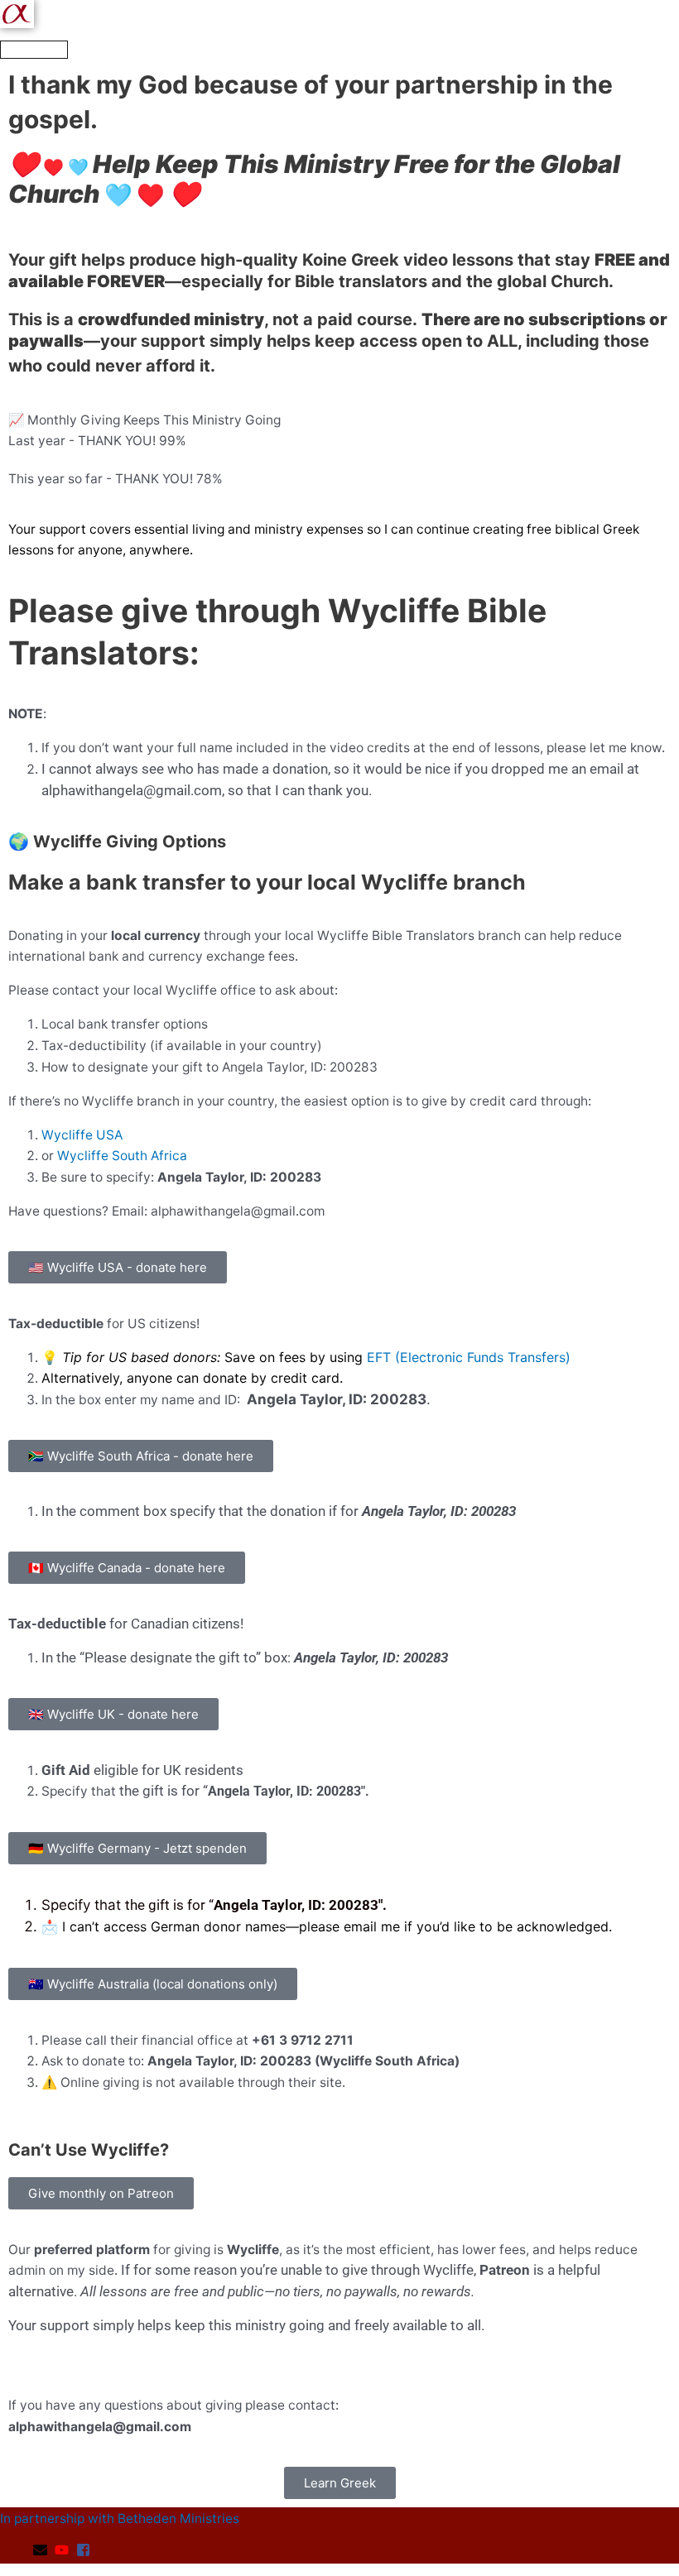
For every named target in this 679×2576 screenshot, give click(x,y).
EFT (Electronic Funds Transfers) (469, 1357)
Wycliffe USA (82, 1135)
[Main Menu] (34, 50)
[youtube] (64, 2550)
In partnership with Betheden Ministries (120, 2518)
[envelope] (42, 2550)
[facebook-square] (85, 2550)
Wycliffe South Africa (122, 1156)
